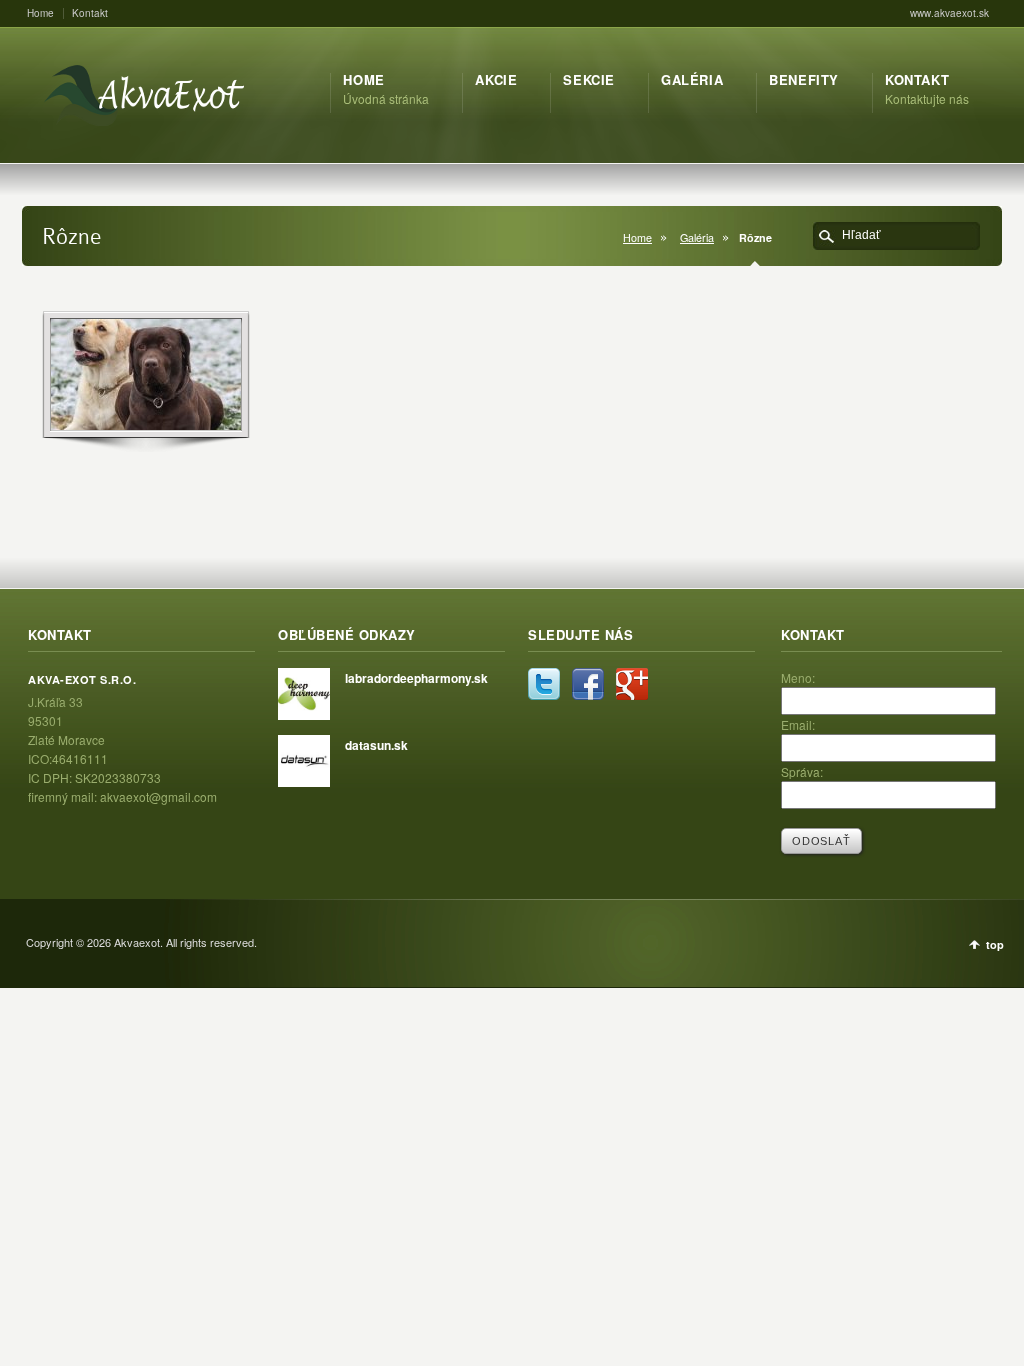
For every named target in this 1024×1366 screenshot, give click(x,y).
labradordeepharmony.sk (416, 678)
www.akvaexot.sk (949, 13)
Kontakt (90, 13)
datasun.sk (376, 745)
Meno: (798, 677)
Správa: (802, 771)
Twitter (544, 684)
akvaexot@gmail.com (158, 796)
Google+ (632, 684)
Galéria (697, 237)
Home (40, 13)
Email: (798, 724)
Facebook (588, 684)
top (995, 944)
